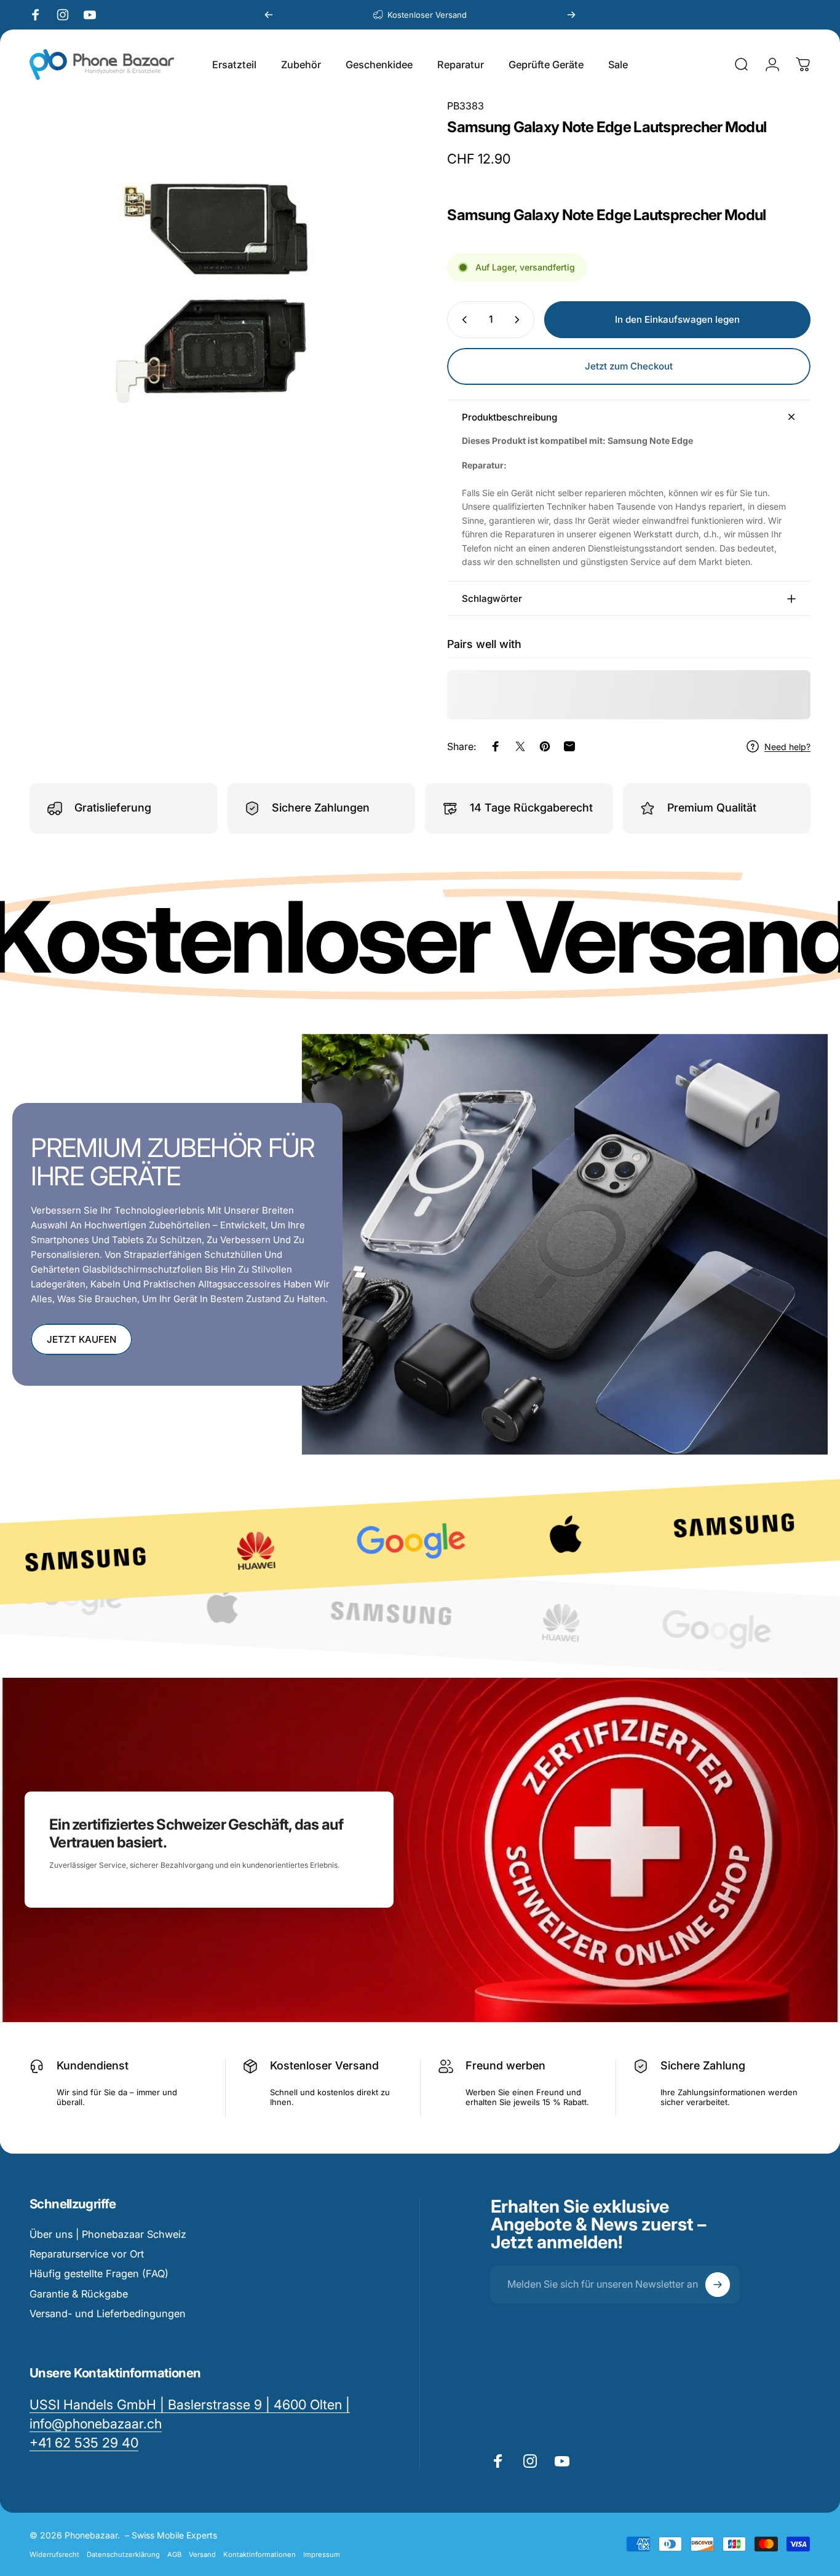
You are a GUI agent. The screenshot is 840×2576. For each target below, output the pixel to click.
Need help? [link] (787, 746)
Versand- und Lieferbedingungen (108, 2313)
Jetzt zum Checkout (629, 366)
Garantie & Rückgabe (79, 2294)
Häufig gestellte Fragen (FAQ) (99, 2274)
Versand (202, 2554)
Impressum (322, 2554)
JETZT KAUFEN (81, 1339)
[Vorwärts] (571, 15)
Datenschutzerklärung (123, 2554)
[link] (84, 2443)
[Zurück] (269, 15)
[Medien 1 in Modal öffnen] (219, 289)
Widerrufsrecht (54, 2554)
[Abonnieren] (718, 2285)
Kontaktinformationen (260, 2554)
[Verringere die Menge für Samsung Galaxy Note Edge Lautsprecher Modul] (462, 320)
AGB (174, 2554)
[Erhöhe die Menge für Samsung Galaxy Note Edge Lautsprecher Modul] (520, 320)
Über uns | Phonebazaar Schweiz (108, 2234)
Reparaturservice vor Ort (87, 2254)
